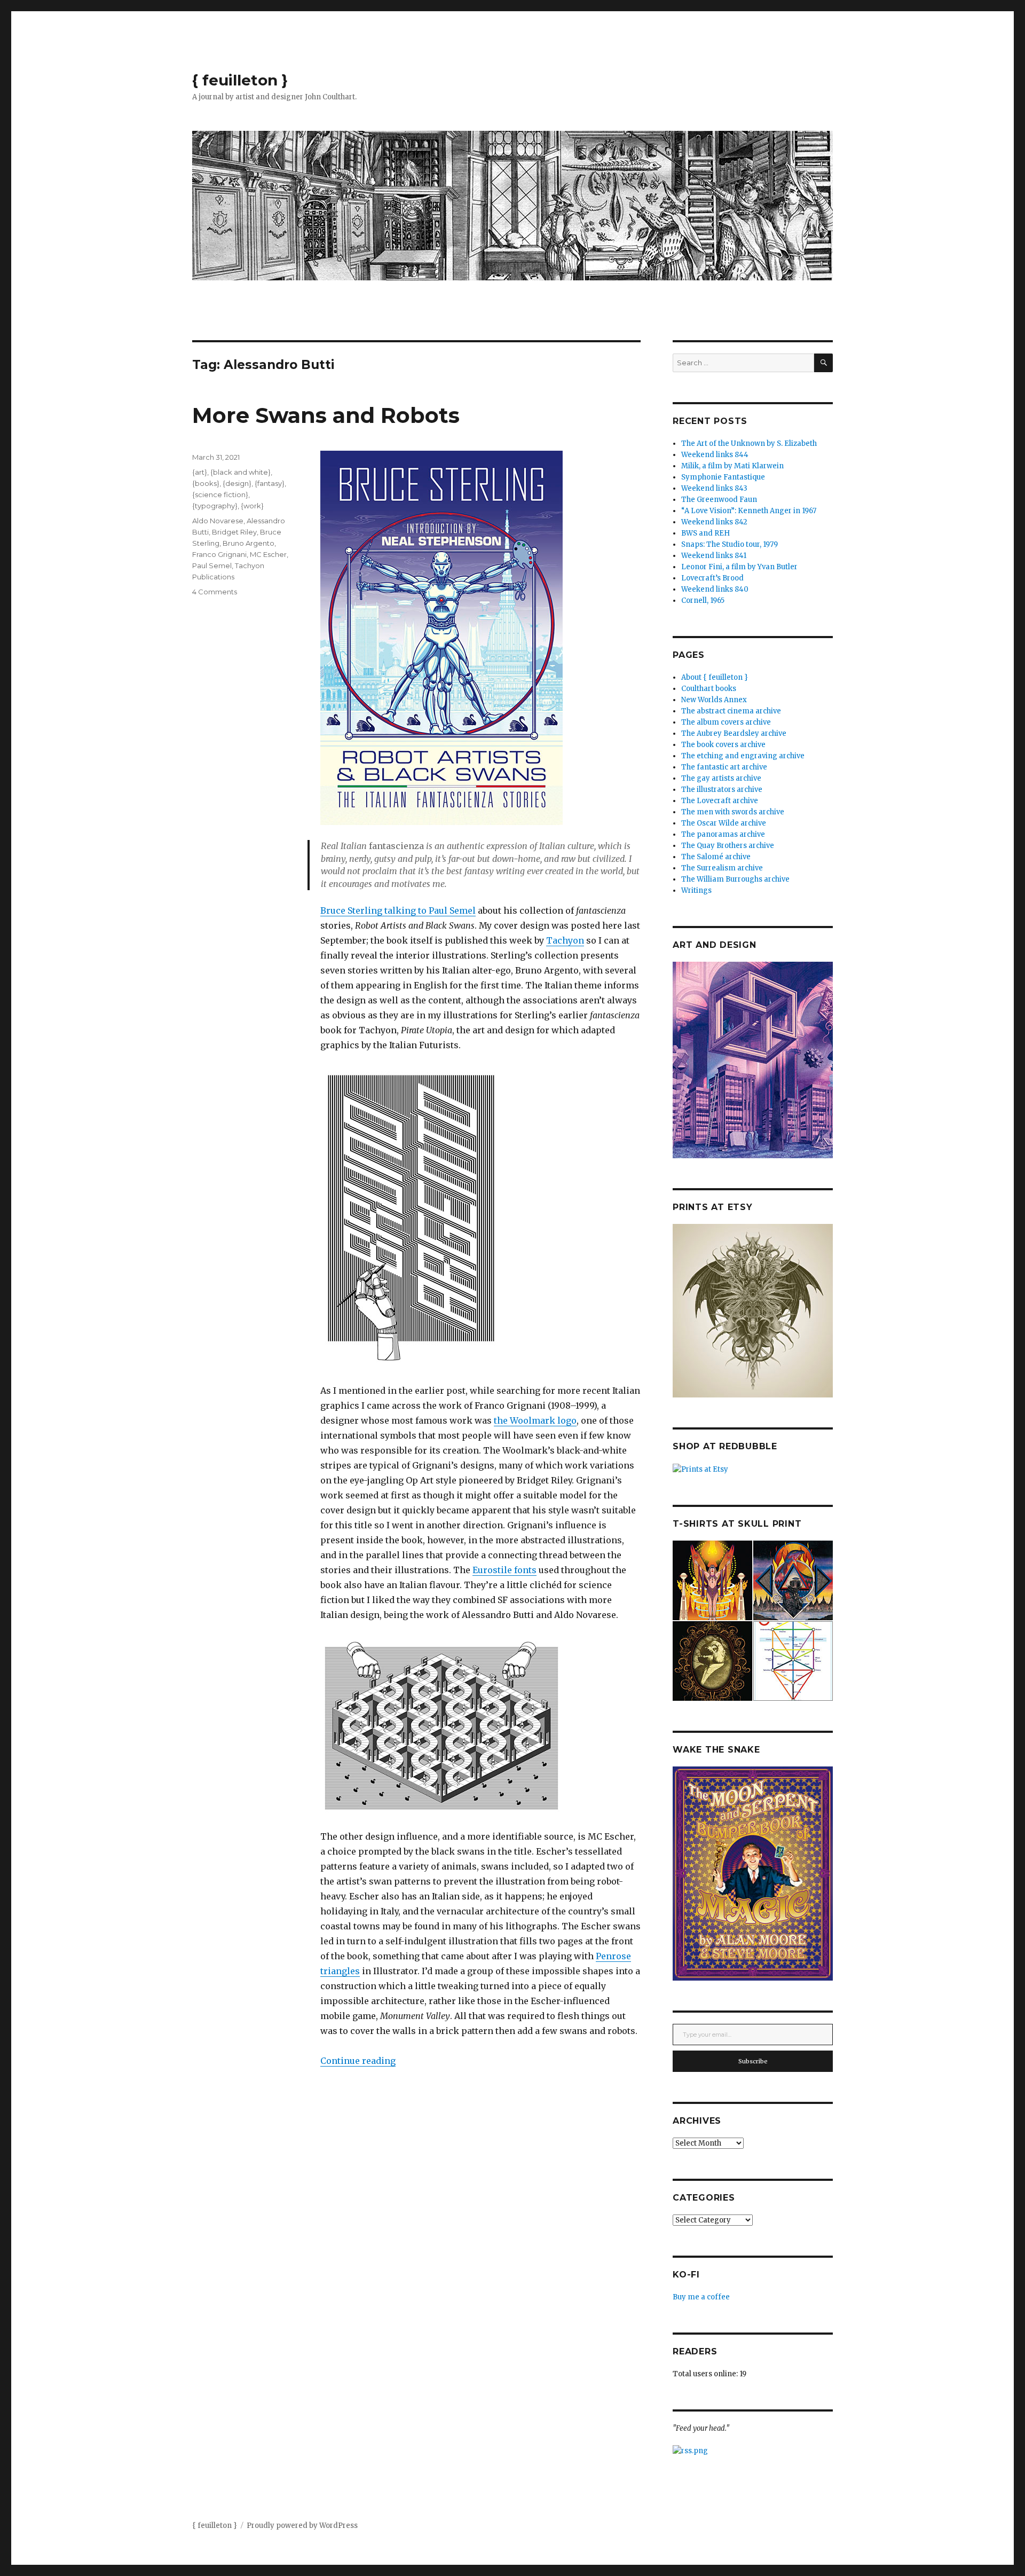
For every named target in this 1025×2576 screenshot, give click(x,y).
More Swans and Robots (326, 415)
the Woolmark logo (535, 1420)
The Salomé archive (716, 857)
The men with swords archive (733, 812)
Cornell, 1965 (703, 600)
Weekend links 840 (715, 589)
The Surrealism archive (722, 868)
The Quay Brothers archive (728, 846)
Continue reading (358, 2061)
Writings (696, 890)
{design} (237, 483)
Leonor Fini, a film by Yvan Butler (739, 567)
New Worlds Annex (714, 700)
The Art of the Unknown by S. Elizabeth (749, 443)
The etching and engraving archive (743, 756)
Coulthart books (709, 689)
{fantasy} (270, 483)
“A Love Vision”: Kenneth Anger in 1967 (749, 511)
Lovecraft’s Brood (712, 578)
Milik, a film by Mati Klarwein (732, 466)
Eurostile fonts (504, 1570)
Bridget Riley (234, 532)
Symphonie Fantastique (723, 477)
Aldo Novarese (218, 521)
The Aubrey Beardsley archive (734, 733)
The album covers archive (726, 722)
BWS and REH (705, 533)
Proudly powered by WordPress (302, 2526)
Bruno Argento (249, 543)
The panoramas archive (723, 834)
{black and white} (241, 472)
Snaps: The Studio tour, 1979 (730, 544)
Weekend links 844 (715, 455)
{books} (206, 483)
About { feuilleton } (715, 677)
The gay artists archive (721, 778)
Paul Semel (212, 566)
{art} (200, 472)
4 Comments (215, 592)
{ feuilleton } (240, 80)
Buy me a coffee (701, 2297)
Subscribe (753, 2061)
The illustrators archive (722, 790)
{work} (252, 506)
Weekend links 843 (714, 488)
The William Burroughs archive (735, 879)
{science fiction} (220, 494)
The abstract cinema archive (731, 711)
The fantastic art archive (724, 767)
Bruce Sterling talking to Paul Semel (398, 910)
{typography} (215, 506)
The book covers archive (723, 745)
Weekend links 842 (714, 522)
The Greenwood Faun (719, 500)
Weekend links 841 (714, 556)
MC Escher (268, 554)
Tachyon (565, 940)
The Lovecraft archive (720, 801)
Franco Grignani (219, 554)
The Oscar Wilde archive (724, 823)
